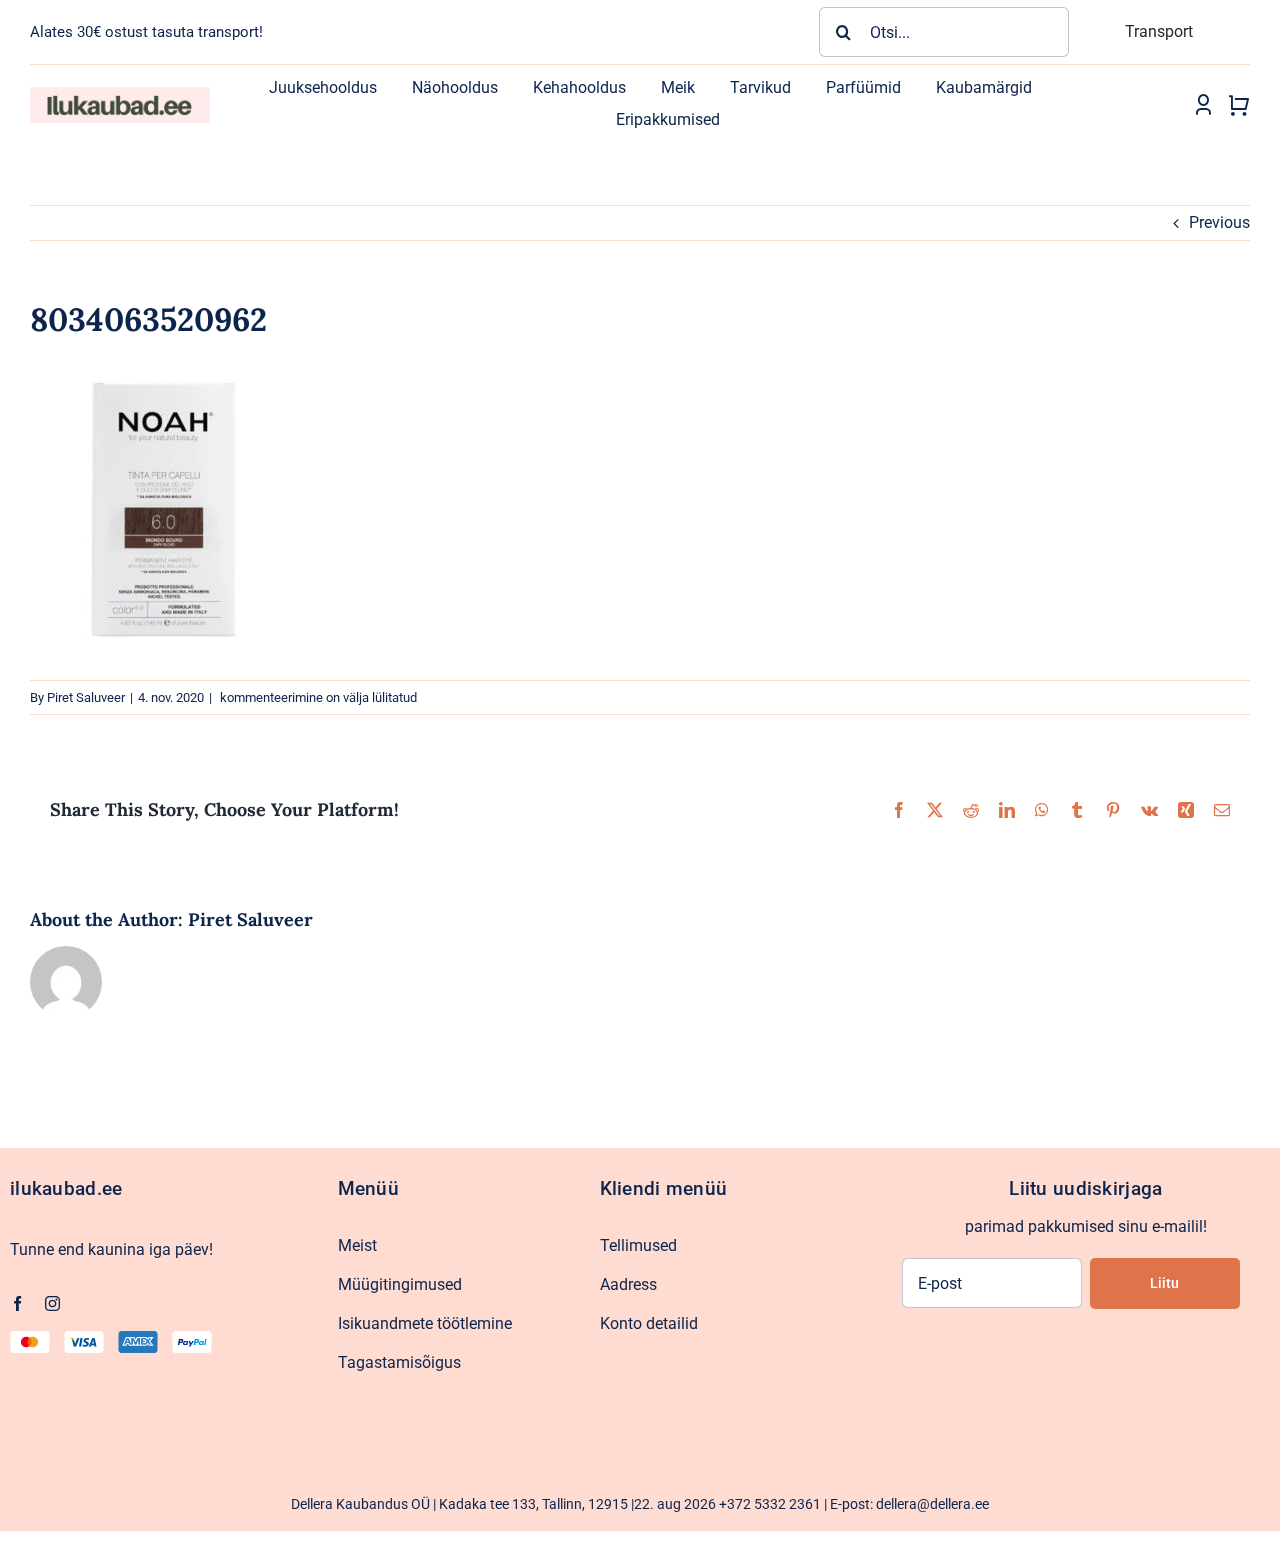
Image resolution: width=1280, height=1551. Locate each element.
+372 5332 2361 (770, 1504)
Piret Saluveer (86, 697)
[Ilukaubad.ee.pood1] (120, 94)
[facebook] (17, 1303)
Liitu (1164, 1283)
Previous (1219, 222)
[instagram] (52, 1303)
